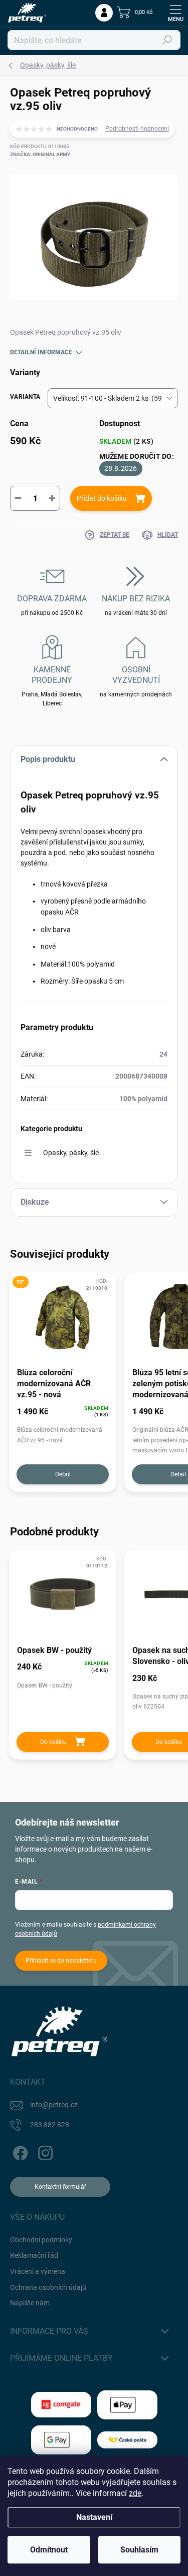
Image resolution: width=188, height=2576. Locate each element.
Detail (63, 1474)
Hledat (167, 40)
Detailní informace (41, 352)
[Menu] (175, 13)
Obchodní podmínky (41, 2240)
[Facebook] (19, 2152)
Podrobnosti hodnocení (137, 129)
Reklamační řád (34, 2255)
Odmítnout (49, 2550)
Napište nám (30, 2303)
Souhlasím (139, 2550)
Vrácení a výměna (38, 2271)
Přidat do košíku (102, 498)
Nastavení (94, 2517)
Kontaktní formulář (60, 2187)
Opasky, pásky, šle (71, 1153)
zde (135, 2493)
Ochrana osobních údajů (48, 2287)
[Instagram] (44, 2152)
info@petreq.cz (54, 2105)
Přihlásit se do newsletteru (61, 1961)
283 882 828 (50, 2125)
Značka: (40, 154)
